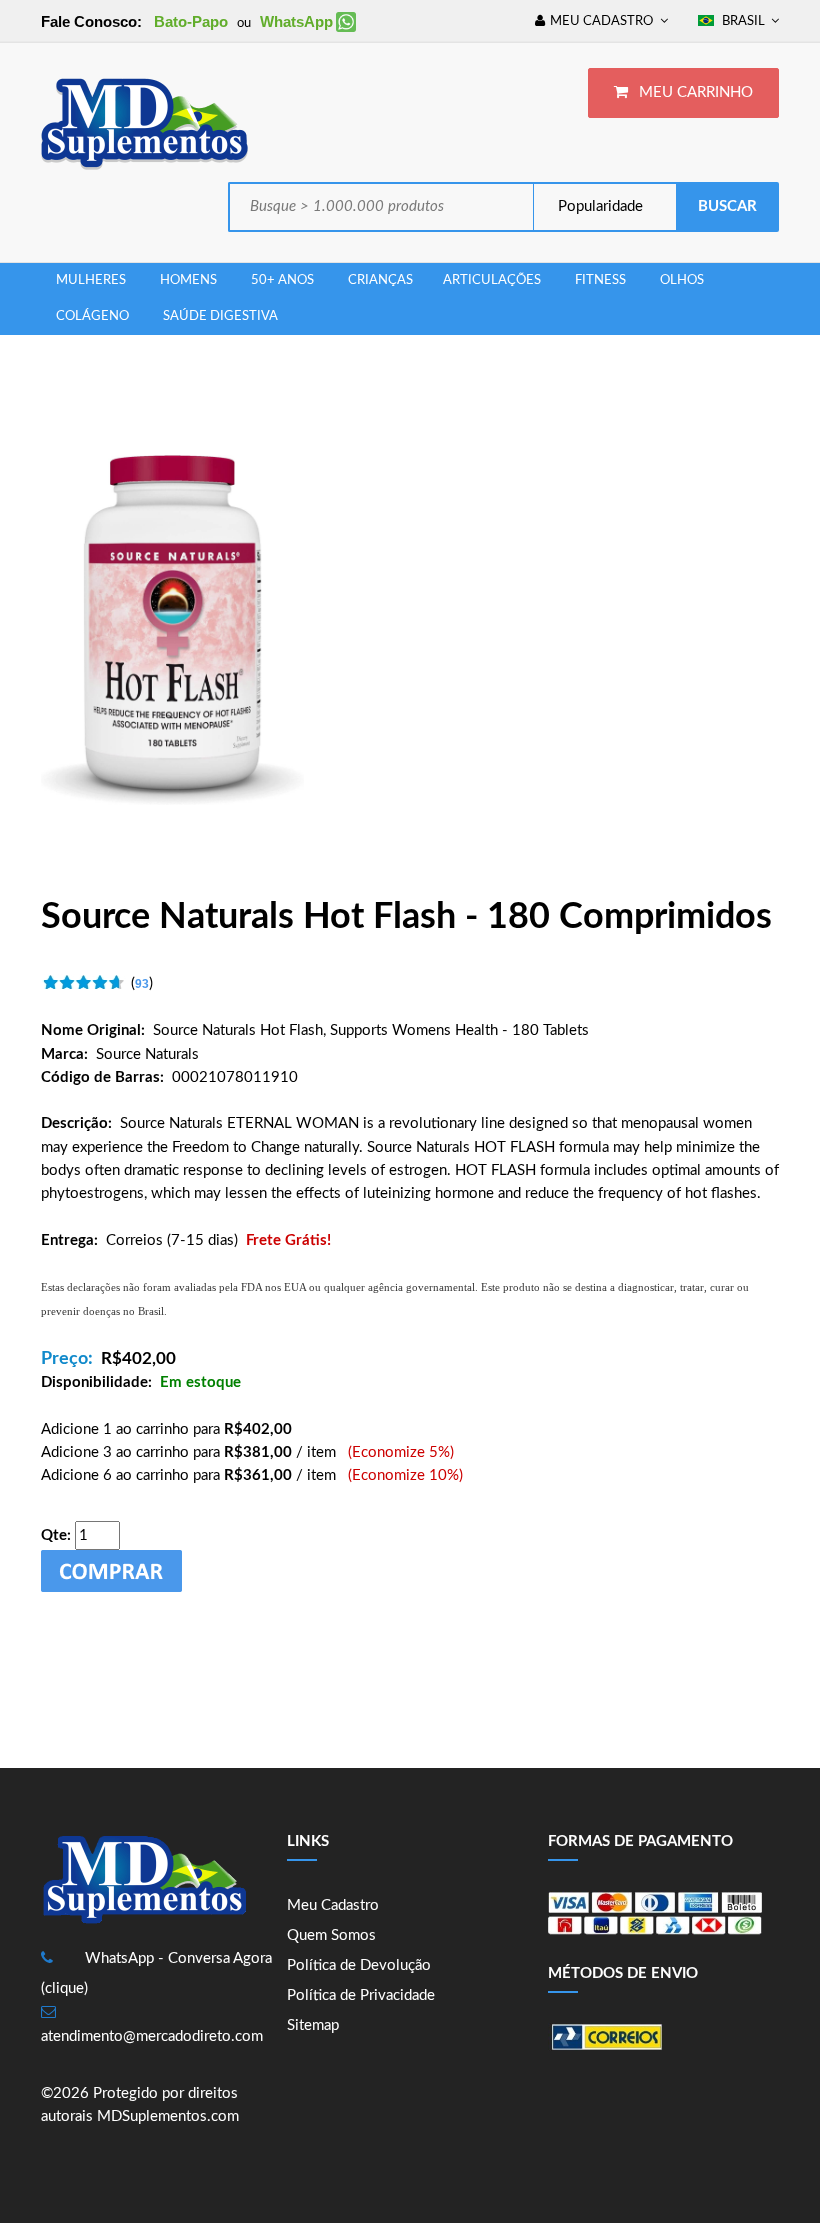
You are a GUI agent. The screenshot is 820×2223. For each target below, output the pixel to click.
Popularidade (598, 206)
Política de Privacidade (361, 1995)
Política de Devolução (359, 1965)
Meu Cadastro (333, 1905)
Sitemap (313, 2025)
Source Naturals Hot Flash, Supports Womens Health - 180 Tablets (371, 1030)
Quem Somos (331, 1935)
